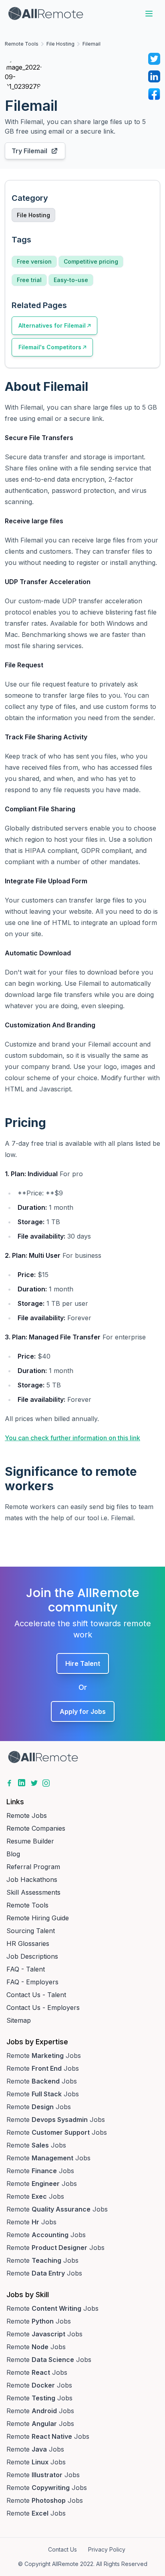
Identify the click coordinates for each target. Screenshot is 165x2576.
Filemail (92, 44)
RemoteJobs (44, 2056)
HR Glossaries (28, 1944)
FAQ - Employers (32, 1982)
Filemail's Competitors (50, 347)
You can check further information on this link (72, 1438)
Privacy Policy (107, 2549)
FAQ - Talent (26, 1969)
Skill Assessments (33, 1892)
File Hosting (60, 44)
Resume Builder (30, 1841)
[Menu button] (149, 14)
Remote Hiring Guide (38, 1918)
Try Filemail (29, 151)
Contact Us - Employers (43, 2008)
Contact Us (62, 2549)
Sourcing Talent (31, 1931)
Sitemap (19, 2020)
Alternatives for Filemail (52, 325)
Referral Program (33, 1867)
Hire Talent (83, 1663)
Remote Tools (22, 44)
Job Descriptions (32, 1956)
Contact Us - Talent (36, 1995)
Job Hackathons (32, 1879)
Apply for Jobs (83, 1711)
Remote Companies (36, 1828)
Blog (13, 1854)
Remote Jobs (27, 1815)
